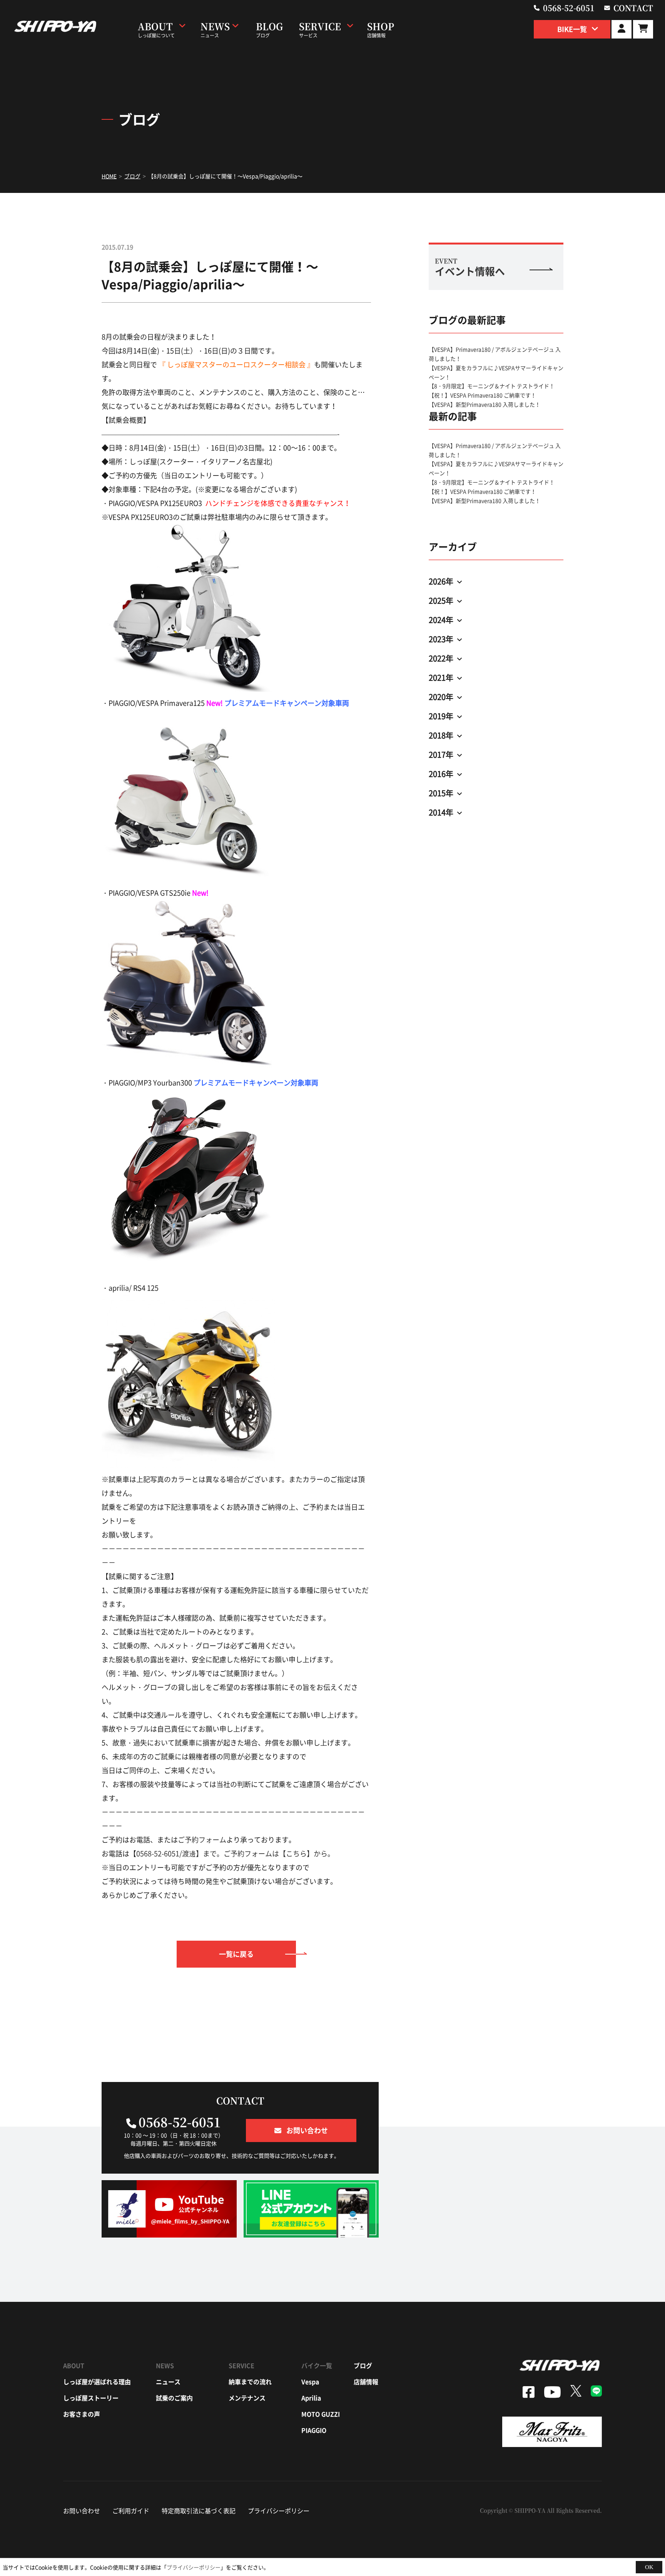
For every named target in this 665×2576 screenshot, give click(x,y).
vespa (310, 2382)
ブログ (363, 2365)
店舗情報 (366, 2382)
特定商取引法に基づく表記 (199, 2511)
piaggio (314, 2430)
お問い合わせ (82, 2511)
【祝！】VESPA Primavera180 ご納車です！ (482, 395)
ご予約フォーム (202, 1840)
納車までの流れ (250, 2382)
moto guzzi (321, 2414)
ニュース (168, 2382)
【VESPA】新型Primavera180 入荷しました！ (485, 404)
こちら (296, 1853)
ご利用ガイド (131, 2511)
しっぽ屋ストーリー (91, 2398)
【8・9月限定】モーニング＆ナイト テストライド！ (492, 386)
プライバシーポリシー (279, 2511)
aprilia (311, 2398)
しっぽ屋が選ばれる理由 (97, 2382)
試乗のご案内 (174, 2398)
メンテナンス (247, 2398)
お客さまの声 (82, 2414)
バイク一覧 (317, 2365)
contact (633, 8)
